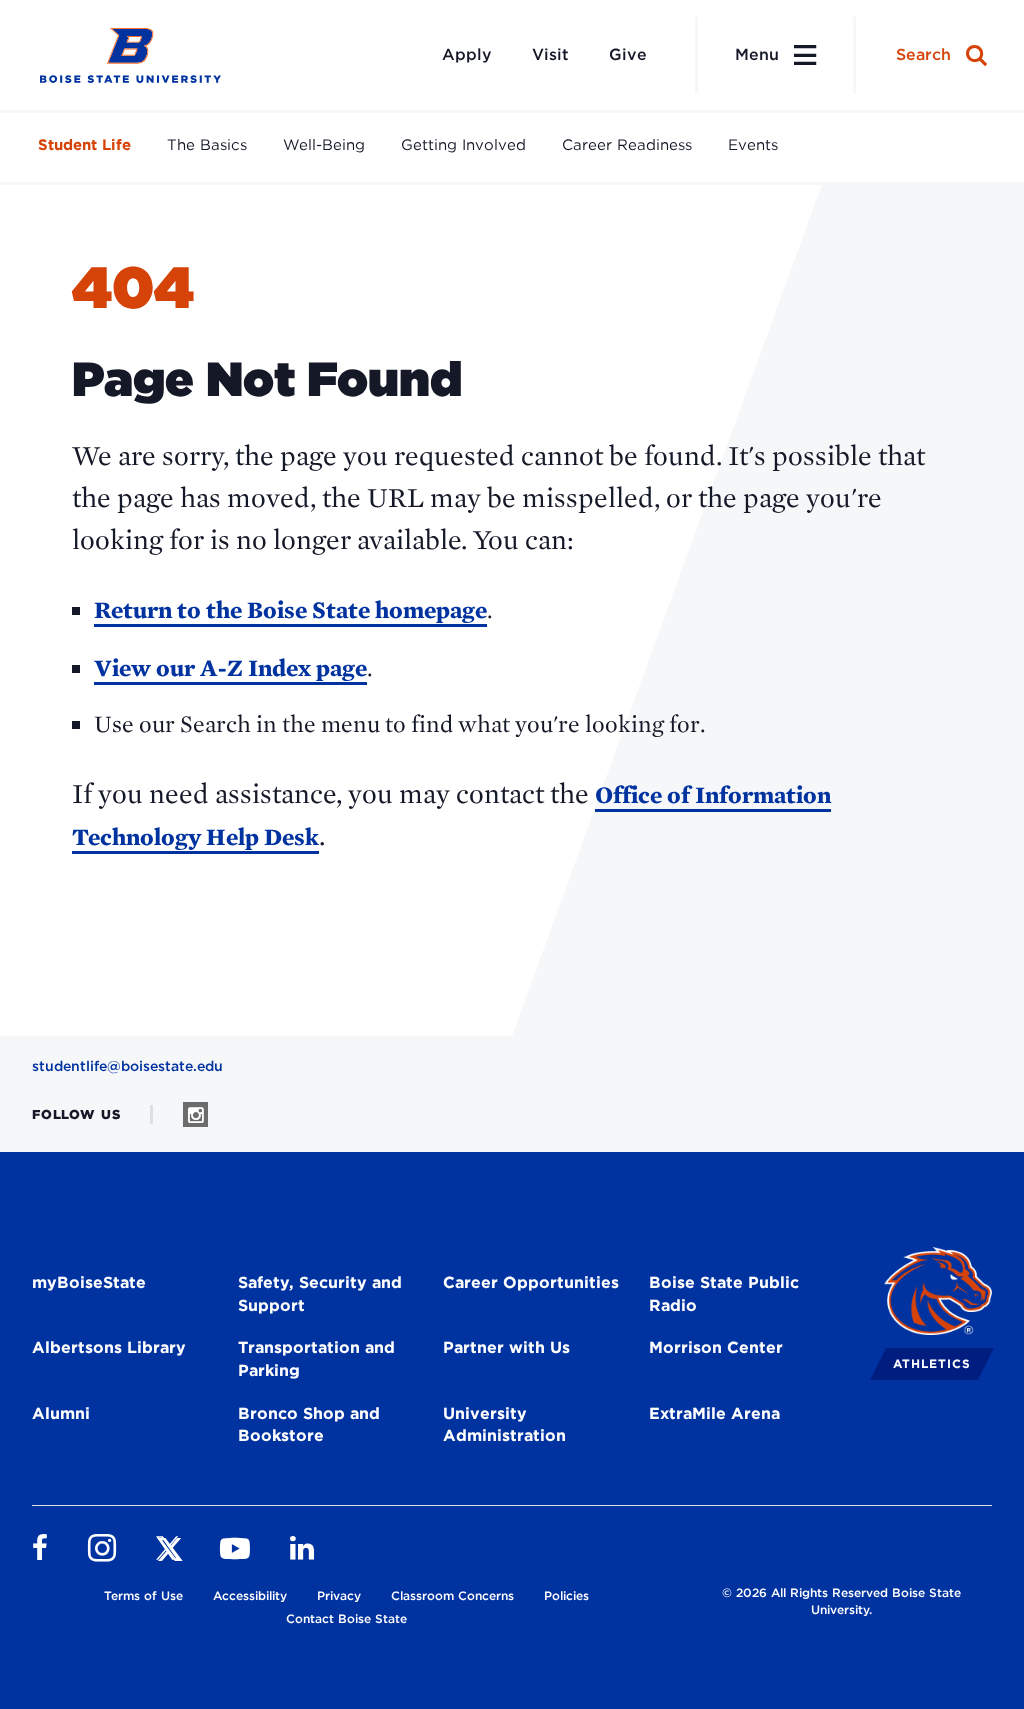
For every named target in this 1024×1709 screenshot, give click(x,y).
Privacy (339, 1595)
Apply (467, 54)
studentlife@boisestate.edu (127, 1066)
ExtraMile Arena (714, 1413)
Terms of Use (143, 1595)
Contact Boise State (346, 1618)
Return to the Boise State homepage (290, 609)
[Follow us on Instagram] (195, 1114)
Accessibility (250, 1595)
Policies (566, 1595)
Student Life (84, 145)
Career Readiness (627, 145)
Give (628, 54)
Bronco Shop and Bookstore (309, 1425)
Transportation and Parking (316, 1359)
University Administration (504, 1425)
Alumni (61, 1413)
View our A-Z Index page (230, 667)
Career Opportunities (531, 1282)
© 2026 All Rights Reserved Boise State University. (841, 1601)
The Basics (207, 145)
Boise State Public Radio (724, 1294)
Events (753, 145)
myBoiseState (89, 1282)
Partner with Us (506, 1347)
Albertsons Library (109, 1347)
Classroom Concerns (452, 1595)
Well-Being (324, 145)
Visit (550, 54)
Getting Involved (463, 145)
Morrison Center (716, 1347)
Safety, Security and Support (320, 1294)
